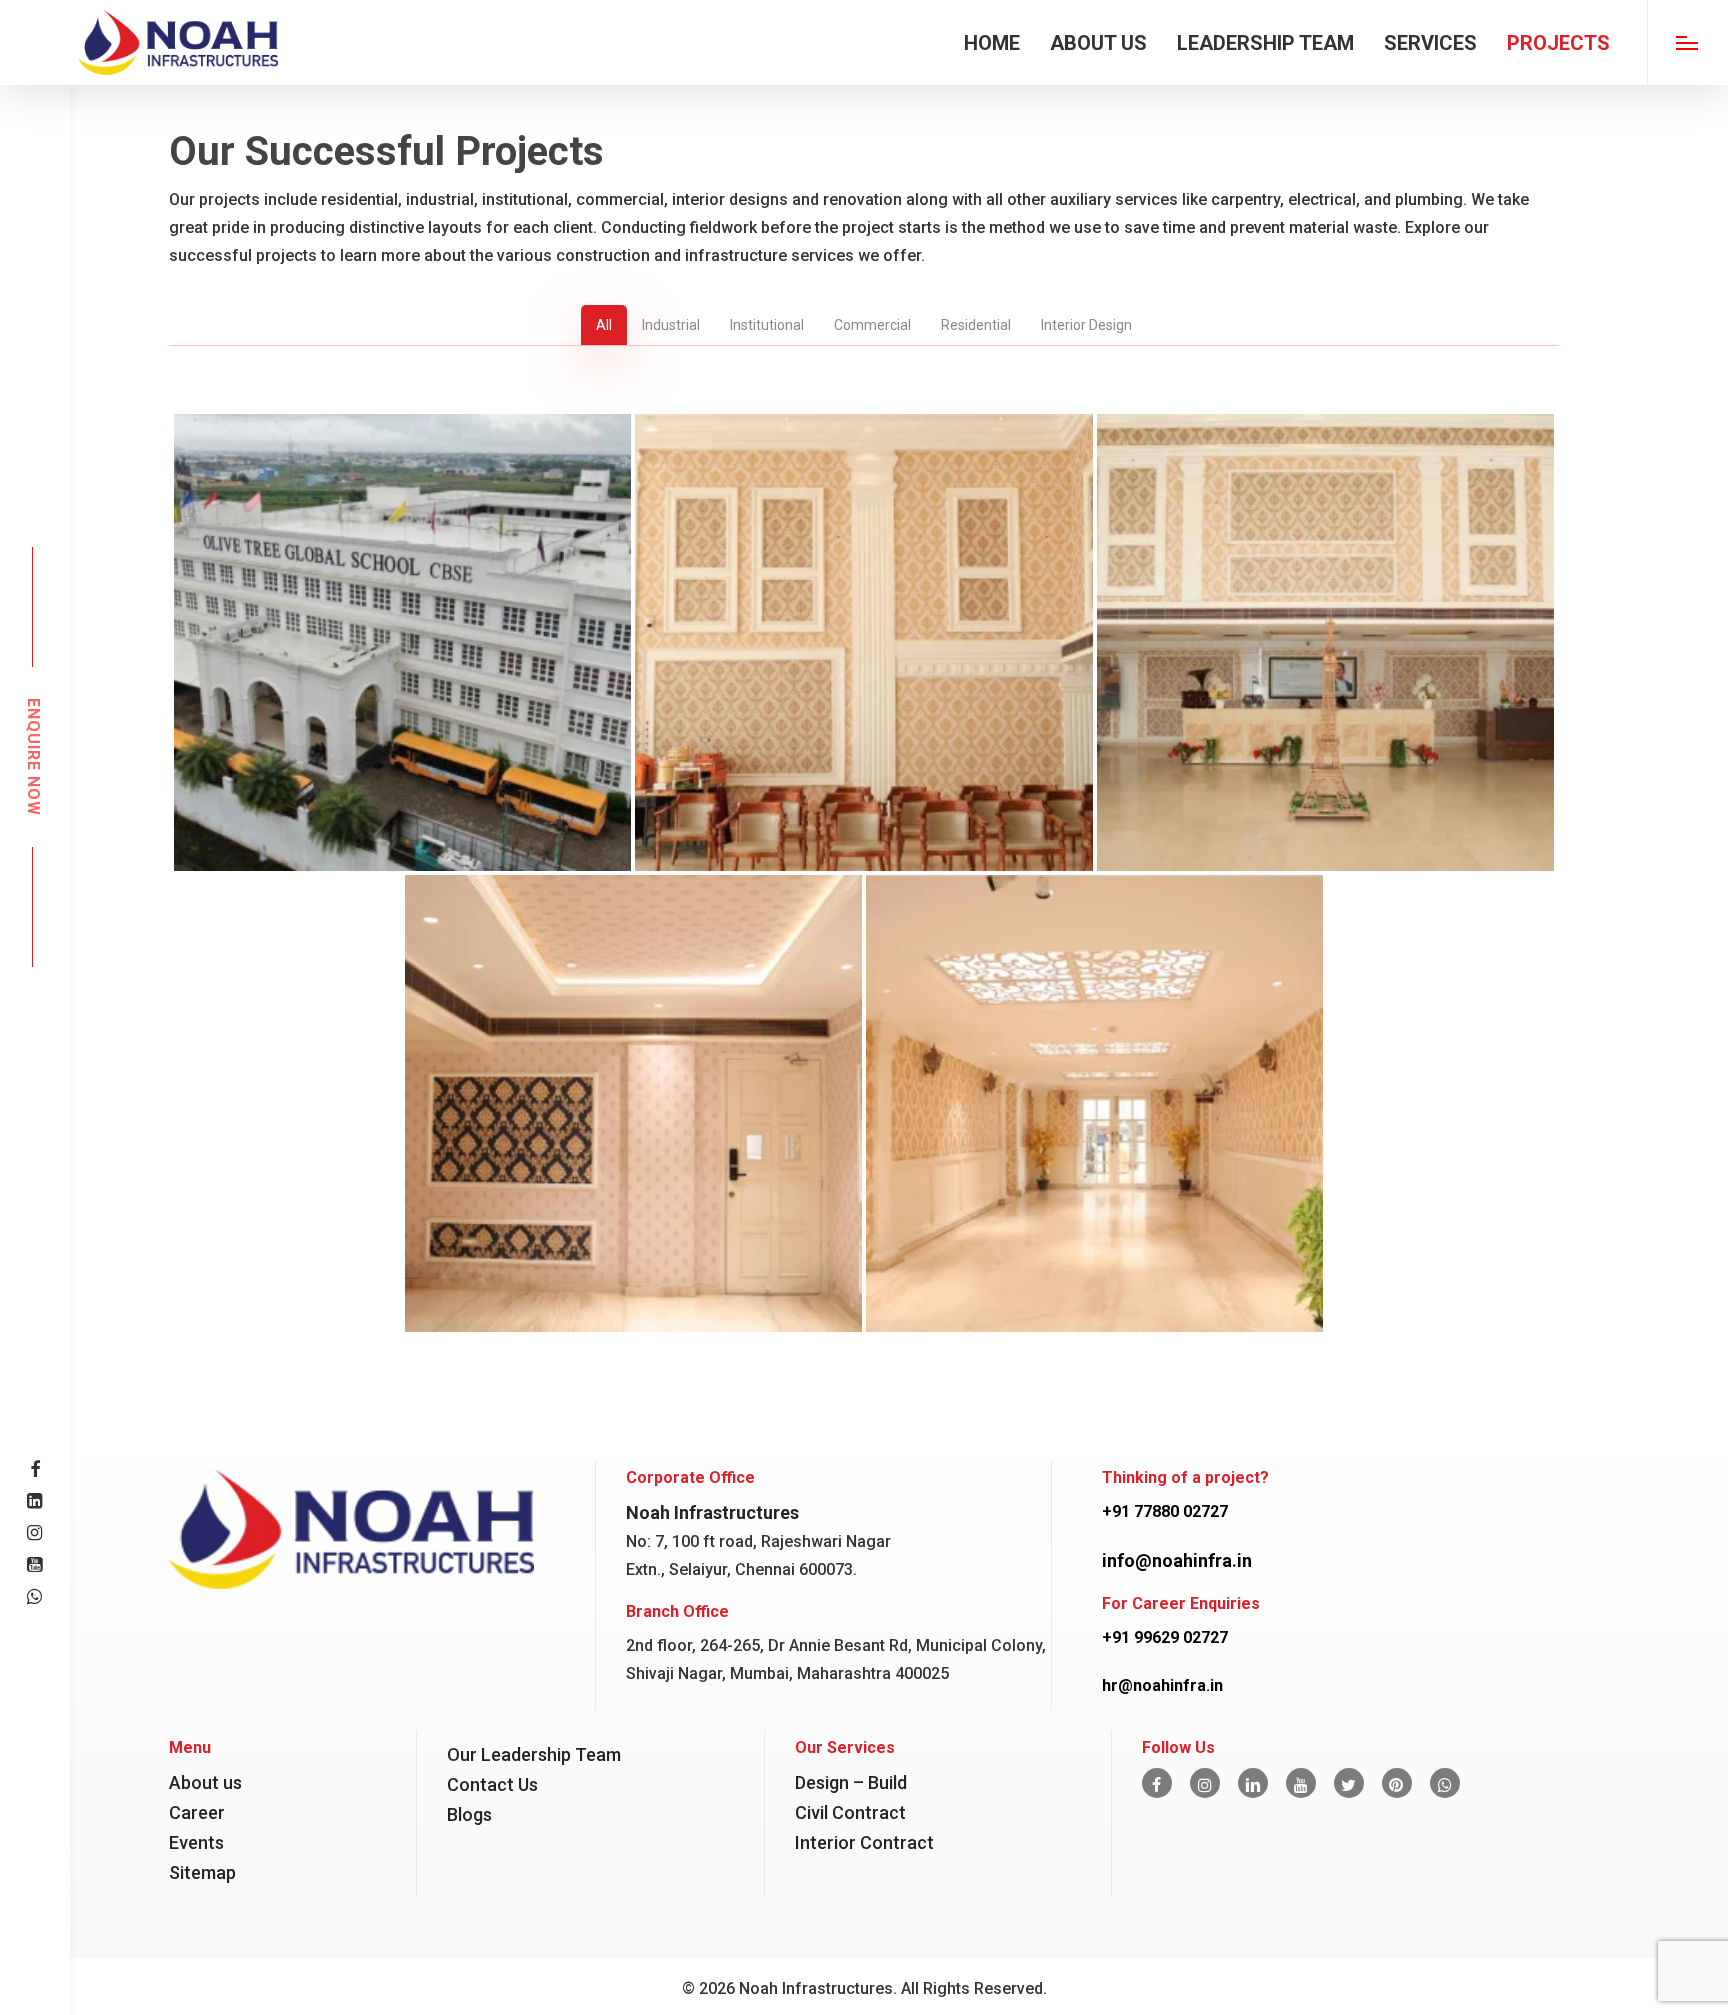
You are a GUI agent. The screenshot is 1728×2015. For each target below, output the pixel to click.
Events (196, 1842)
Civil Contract (850, 1812)
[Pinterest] (1397, 1783)
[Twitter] (1349, 1783)
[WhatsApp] (1445, 1783)
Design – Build (851, 1782)
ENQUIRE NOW (33, 757)
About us (205, 1782)
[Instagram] (1205, 1783)
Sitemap (202, 1872)
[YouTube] (1301, 1783)
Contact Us (492, 1784)
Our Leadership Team (534, 1754)
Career (197, 1812)
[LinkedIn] (1253, 1783)
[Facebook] (1157, 1783)
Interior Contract (864, 1842)
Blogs (469, 1814)
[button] (1687, 42)
